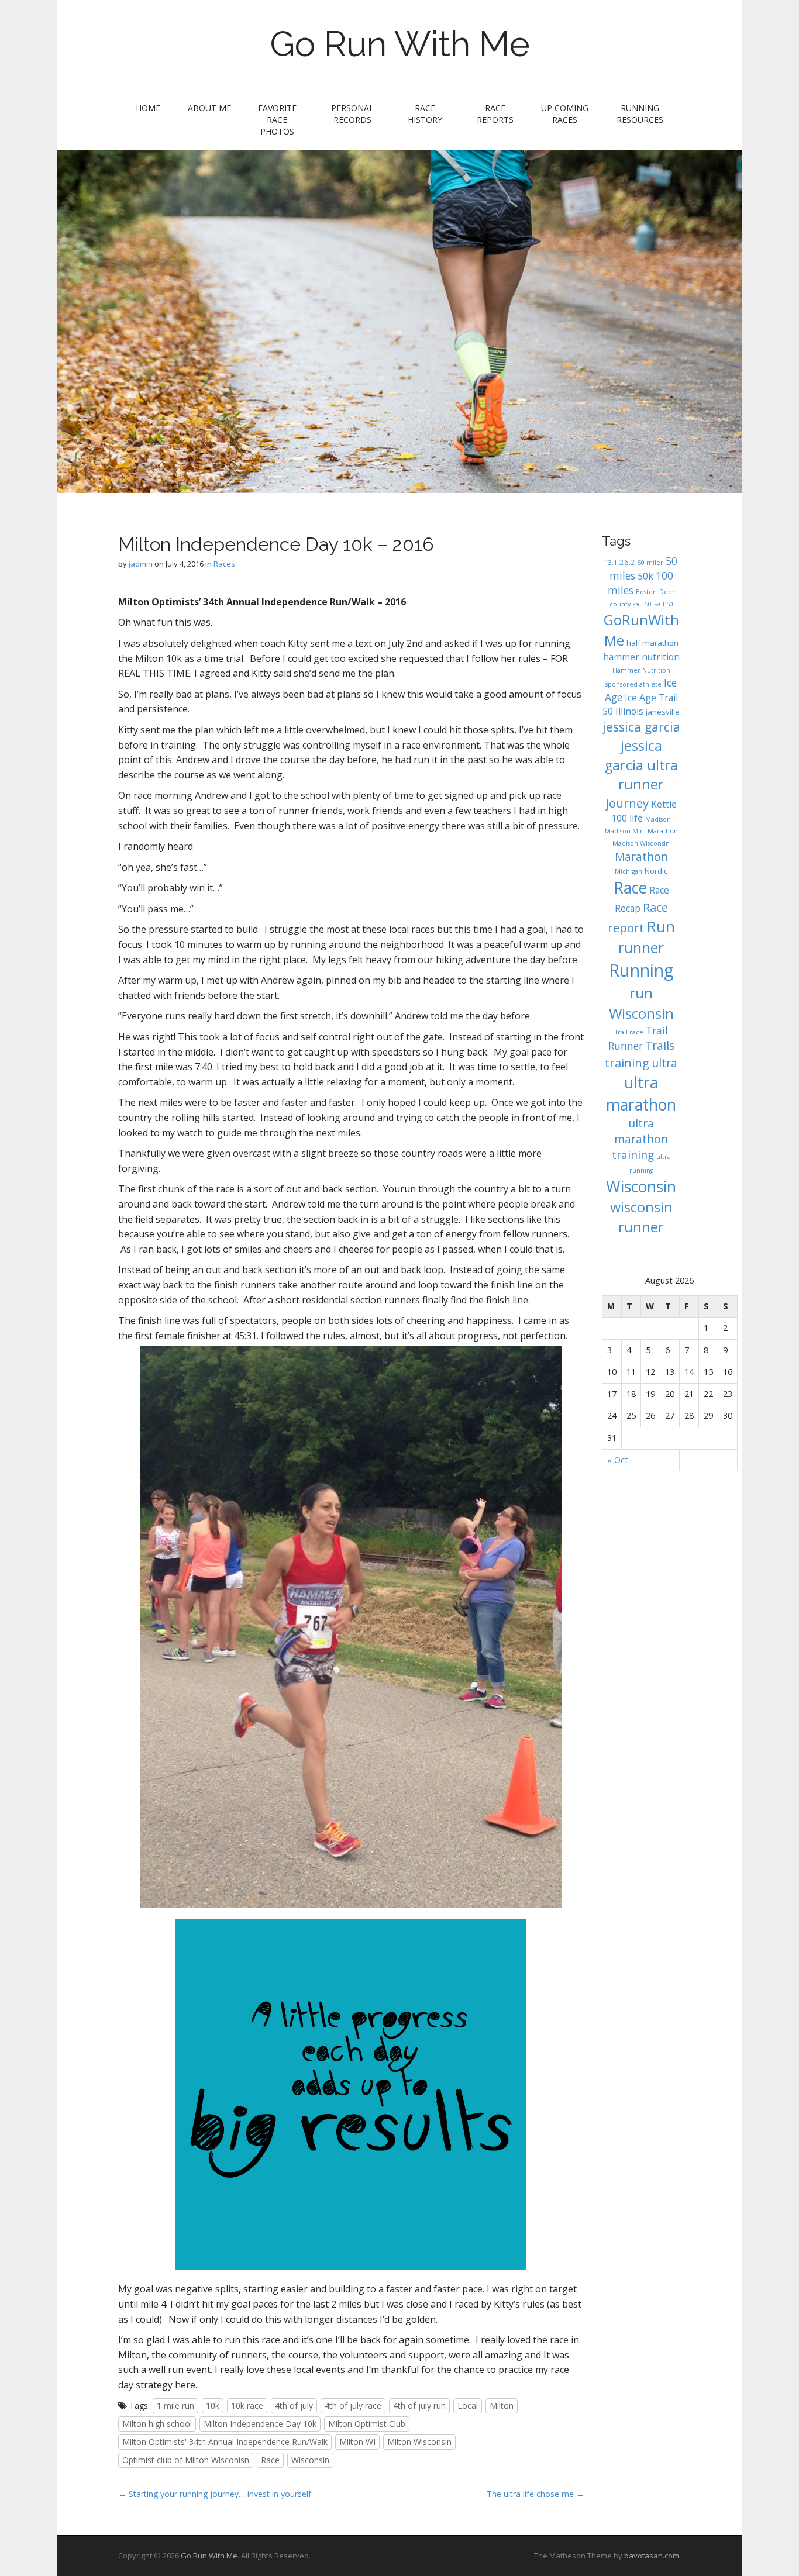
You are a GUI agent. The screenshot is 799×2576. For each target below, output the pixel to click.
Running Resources (640, 114)
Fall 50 (664, 604)
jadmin (141, 564)
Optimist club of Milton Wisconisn (186, 2460)
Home (148, 108)
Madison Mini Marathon (641, 831)
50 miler (650, 563)
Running (641, 970)
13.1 (611, 563)
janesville (663, 712)
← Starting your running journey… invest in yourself (215, 2494)
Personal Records (352, 114)
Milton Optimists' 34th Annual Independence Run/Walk (225, 2442)
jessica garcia (641, 727)
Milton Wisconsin (419, 2442)
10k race (247, 2406)
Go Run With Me (400, 44)
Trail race (629, 1032)
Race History (425, 114)
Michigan (628, 871)
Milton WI (357, 2442)
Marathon (641, 857)
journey (627, 803)
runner (641, 947)
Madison (658, 819)
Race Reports (495, 114)
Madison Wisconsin (641, 843)
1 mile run (175, 2406)
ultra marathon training (640, 1139)
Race (270, 2460)
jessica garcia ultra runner (641, 765)
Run (661, 926)
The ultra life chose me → (535, 2494)
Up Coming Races (565, 114)
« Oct (618, 1460)
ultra (664, 1063)
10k (213, 2406)
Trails (660, 1046)
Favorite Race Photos (277, 120)
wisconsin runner (641, 1217)
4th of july (294, 2406)
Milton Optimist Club (367, 2424)
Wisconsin (310, 2460)
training (627, 1063)
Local (468, 2406)
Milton (502, 2406)
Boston (646, 592)
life (636, 818)
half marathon (652, 643)
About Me (209, 108)
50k (645, 576)
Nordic (656, 871)
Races (224, 564)
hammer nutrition (641, 657)
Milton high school (157, 2424)
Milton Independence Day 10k (260, 2424)
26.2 (627, 562)
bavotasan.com (652, 2556)
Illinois (629, 711)
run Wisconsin (641, 1003)
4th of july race (353, 2406)
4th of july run (419, 2406)
